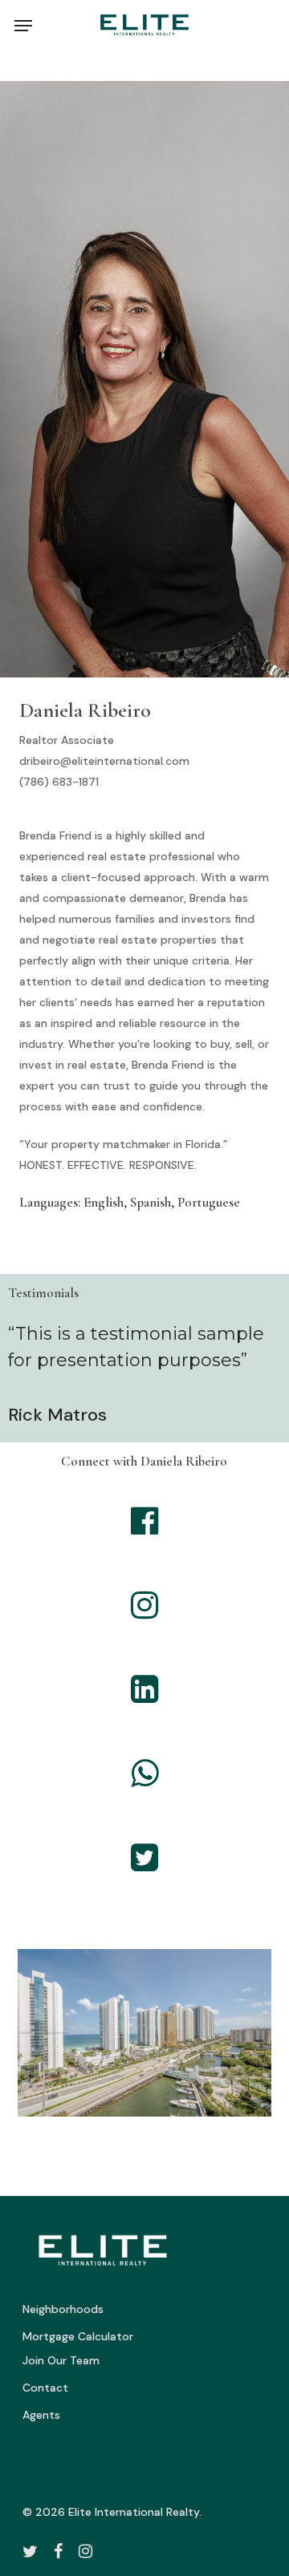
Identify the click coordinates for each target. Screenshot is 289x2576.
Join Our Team (61, 2360)
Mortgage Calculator (78, 2336)
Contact (45, 2388)
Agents (41, 2415)
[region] (145, 2039)
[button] (23, 26)
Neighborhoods (63, 2309)
